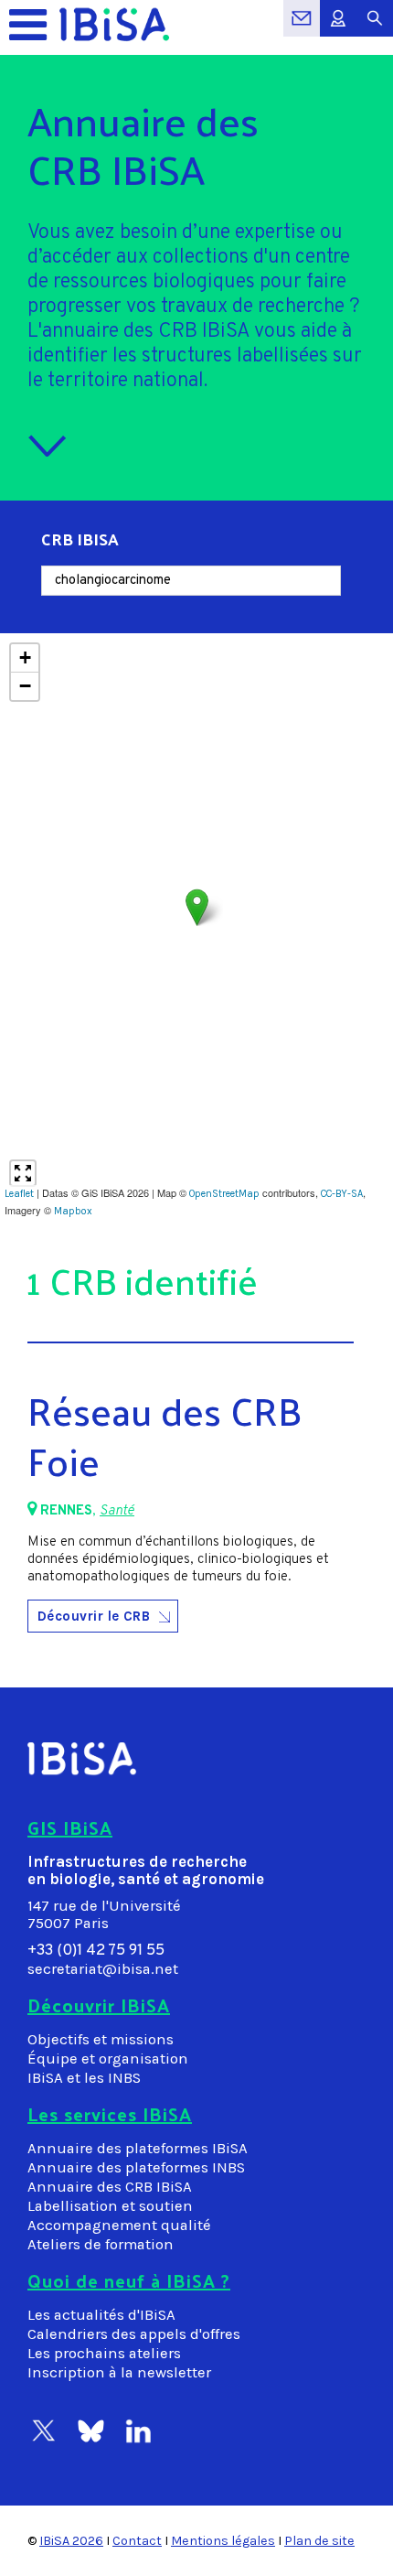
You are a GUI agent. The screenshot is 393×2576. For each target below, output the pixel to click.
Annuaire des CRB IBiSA (110, 2187)
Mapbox (73, 1211)
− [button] (25, 686)
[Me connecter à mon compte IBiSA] (338, 28)
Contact (137, 2541)
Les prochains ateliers (104, 2353)
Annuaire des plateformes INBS (136, 2167)
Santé (117, 1511)
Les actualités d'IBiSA (101, 2315)
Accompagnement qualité (119, 2225)
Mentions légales (223, 2541)
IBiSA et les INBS (84, 2078)
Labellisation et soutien (110, 2206)
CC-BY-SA (342, 1194)
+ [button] (25, 657)
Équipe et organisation (108, 2059)
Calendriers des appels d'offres (134, 2334)
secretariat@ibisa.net (103, 1969)
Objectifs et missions (101, 2039)
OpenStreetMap (224, 1194)
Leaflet (19, 1194)
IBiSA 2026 (71, 2541)
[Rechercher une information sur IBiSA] (375, 28)
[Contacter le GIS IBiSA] (302, 28)
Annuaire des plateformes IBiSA (138, 2148)
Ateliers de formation (101, 2244)
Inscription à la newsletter (119, 2372)
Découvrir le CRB (94, 1616)
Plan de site (319, 2541)
